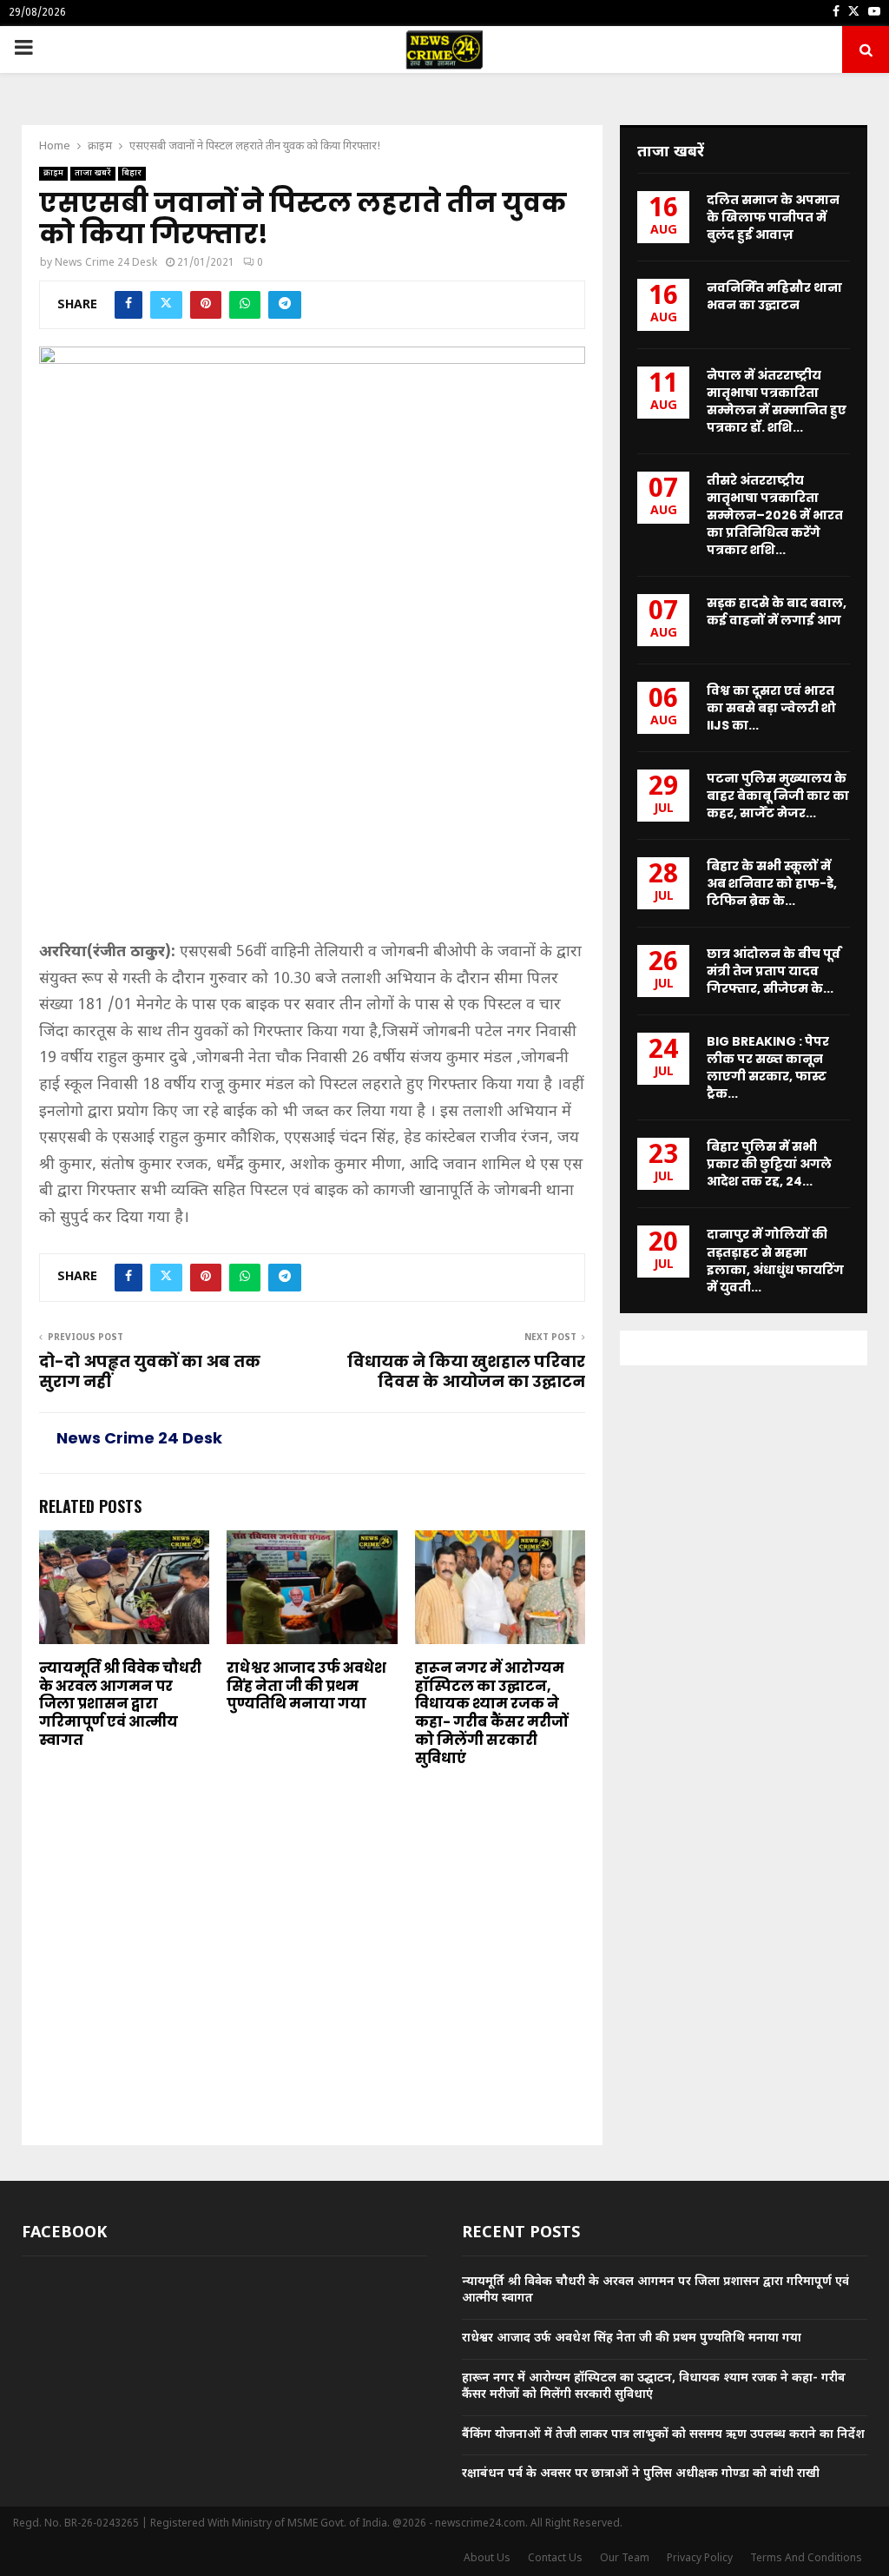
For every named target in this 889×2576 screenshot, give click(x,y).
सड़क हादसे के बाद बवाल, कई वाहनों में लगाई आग (777, 611)
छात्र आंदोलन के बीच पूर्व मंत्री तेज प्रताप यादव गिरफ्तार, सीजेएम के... (774, 971)
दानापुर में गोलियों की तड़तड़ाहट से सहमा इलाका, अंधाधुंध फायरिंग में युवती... (775, 1260)
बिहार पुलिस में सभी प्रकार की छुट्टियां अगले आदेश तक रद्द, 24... (769, 1164)
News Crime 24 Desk (106, 263)
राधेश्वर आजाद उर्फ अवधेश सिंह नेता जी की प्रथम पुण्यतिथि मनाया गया (306, 1686)
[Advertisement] (312, 811)
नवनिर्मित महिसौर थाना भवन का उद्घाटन (774, 296)
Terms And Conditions (806, 2559)
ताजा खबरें (93, 173)
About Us (487, 2559)
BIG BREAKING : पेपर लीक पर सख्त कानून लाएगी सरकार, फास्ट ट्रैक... (768, 1067)
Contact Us (555, 2559)
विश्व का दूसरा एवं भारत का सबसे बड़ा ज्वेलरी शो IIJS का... (771, 708)
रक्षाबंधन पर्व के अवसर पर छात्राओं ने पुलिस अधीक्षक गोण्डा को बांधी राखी (641, 2474)
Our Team (625, 2559)
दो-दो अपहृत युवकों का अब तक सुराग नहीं (150, 1372)
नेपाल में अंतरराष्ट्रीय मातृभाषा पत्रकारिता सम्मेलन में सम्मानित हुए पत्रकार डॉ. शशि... (777, 401)
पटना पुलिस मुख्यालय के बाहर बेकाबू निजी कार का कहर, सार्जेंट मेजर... (778, 796)
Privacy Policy (700, 2559)
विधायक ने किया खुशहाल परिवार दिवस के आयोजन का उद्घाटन (466, 1372)
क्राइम (53, 173)
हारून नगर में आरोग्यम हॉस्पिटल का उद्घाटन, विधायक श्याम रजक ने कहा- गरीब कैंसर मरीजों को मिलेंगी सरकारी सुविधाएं (491, 1713)
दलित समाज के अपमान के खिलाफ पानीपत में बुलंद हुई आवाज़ (773, 217)
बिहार (132, 173)
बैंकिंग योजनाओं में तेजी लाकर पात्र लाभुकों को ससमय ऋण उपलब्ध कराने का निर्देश (663, 2435)
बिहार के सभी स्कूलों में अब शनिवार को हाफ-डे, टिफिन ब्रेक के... (772, 883)
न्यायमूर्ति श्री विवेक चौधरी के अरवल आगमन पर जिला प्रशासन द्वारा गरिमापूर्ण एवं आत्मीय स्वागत (120, 1704)
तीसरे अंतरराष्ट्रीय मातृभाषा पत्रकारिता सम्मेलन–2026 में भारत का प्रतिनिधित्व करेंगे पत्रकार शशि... (775, 515)
